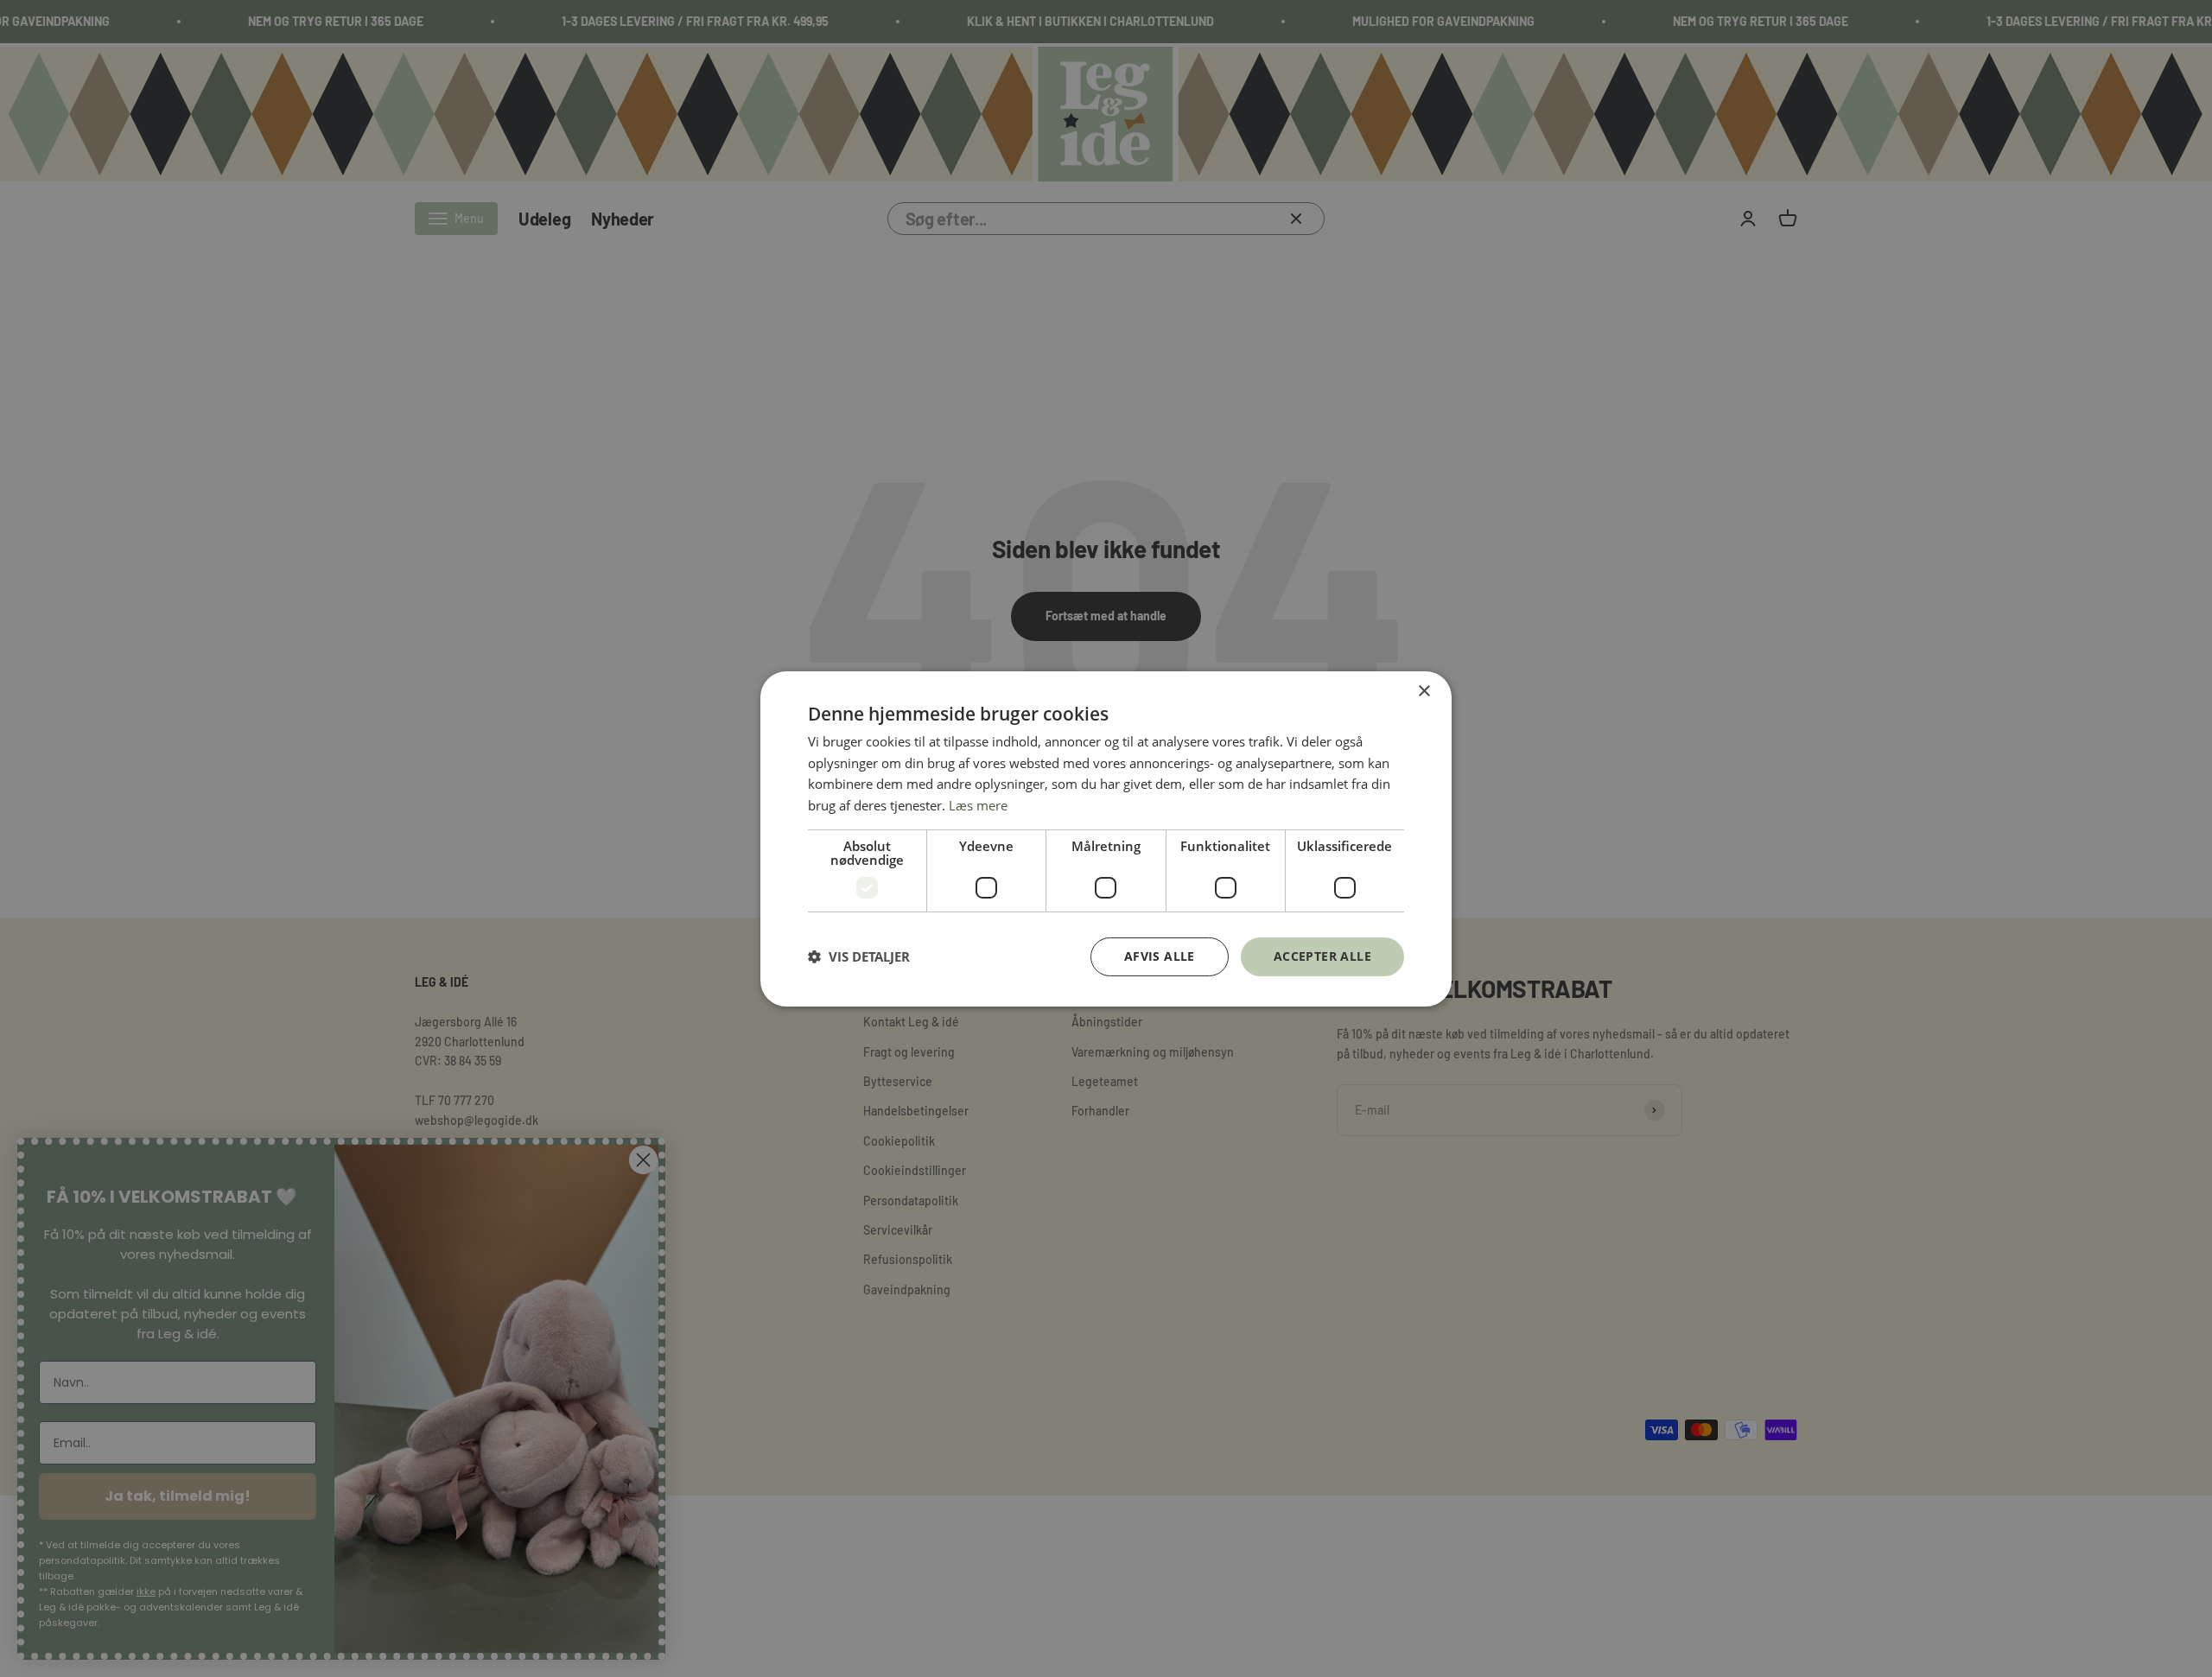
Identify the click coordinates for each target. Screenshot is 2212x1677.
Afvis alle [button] (1160, 956)
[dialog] (1106, 838)
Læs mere (978, 805)
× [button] (1424, 691)
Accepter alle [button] (1322, 956)
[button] (859, 956)
